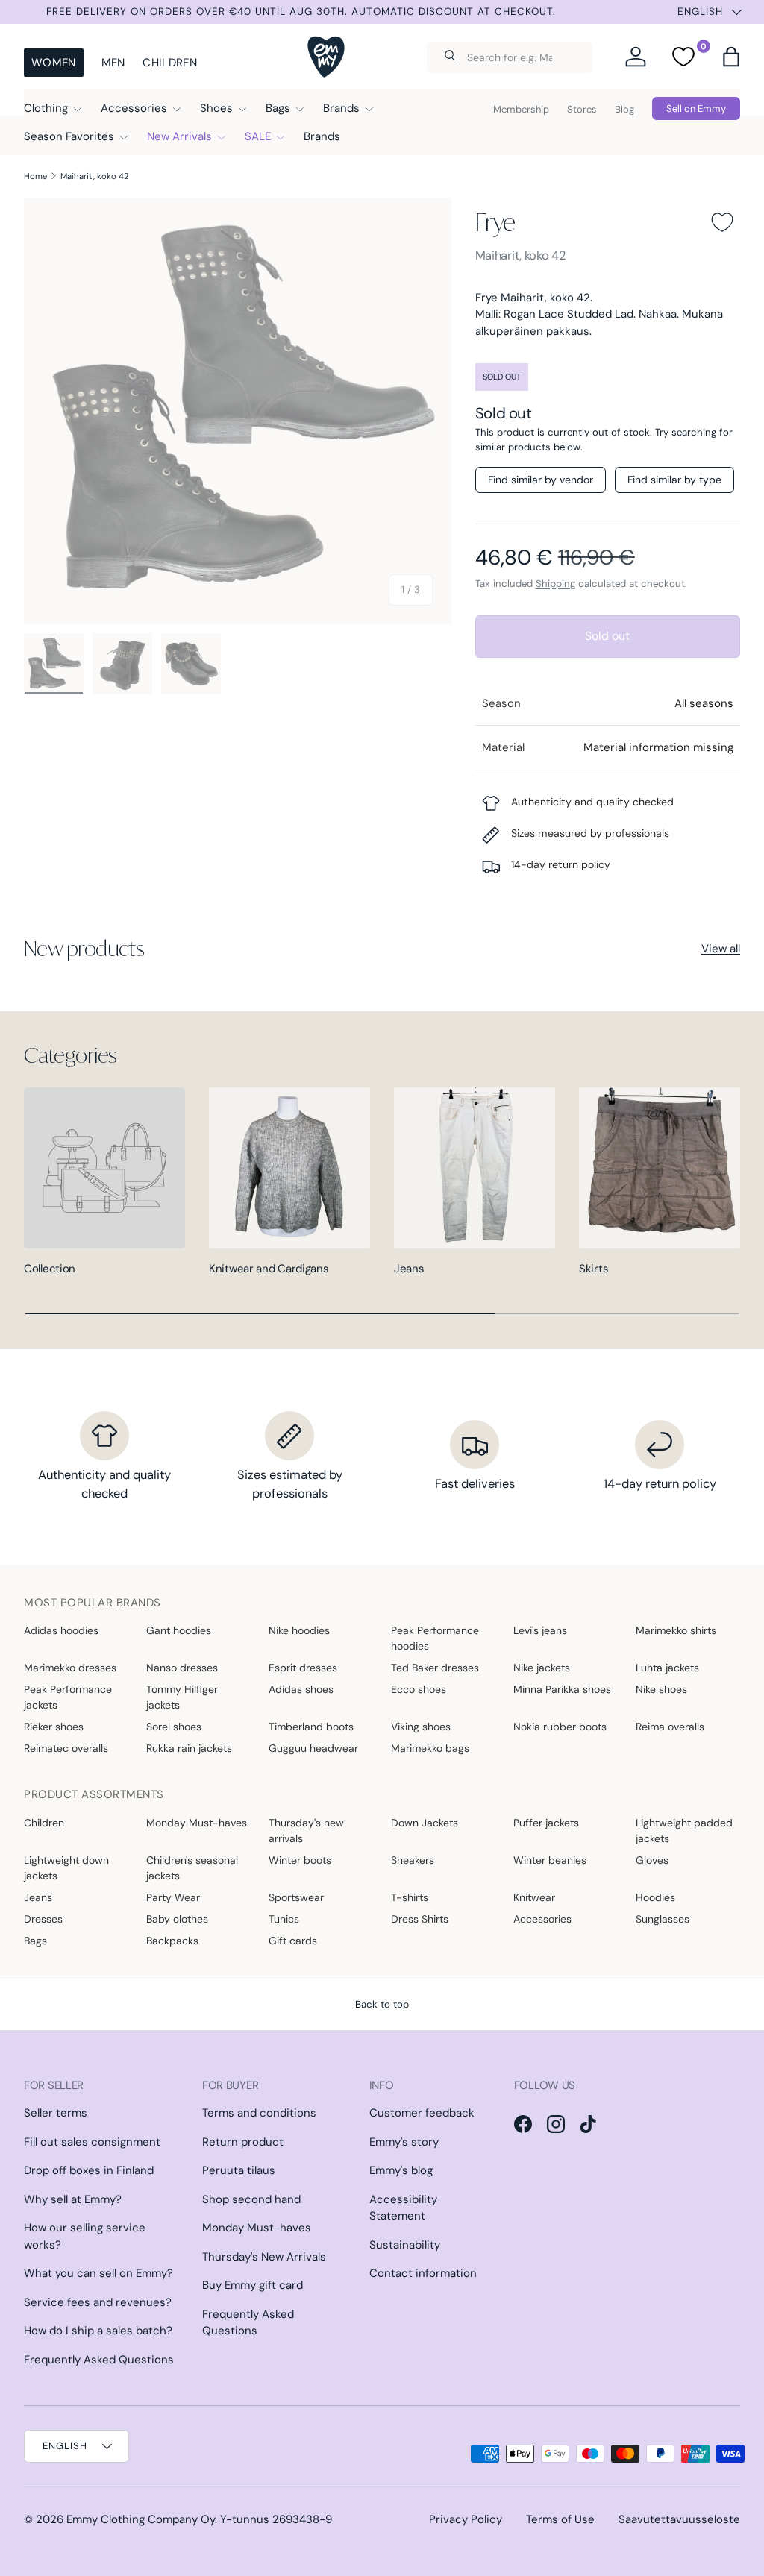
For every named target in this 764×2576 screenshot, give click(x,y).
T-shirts (410, 1897)
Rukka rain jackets (189, 1748)
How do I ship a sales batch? (98, 2331)
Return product (243, 2142)
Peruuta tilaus (239, 2170)
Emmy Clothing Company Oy (141, 2519)
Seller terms (56, 2113)
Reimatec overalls (66, 1748)
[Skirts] (660, 1168)
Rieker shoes (54, 1727)
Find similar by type (674, 480)
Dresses (43, 1919)
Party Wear (173, 1897)
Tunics (284, 1919)
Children (169, 63)
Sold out (607, 636)
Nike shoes (661, 1689)
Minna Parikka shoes (562, 1689)
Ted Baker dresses (435, 1668)
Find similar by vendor (541, 480)
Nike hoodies (299, 1630)
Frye (495, 222)
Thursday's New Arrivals (264, 2257)
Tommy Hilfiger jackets (182, 1697)
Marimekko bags (430, 1748)
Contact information (423, 2273)
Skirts (594, 1269)
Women (54, 63)
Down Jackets (425, 1823)
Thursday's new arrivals (306, 1831)
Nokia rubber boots (560, 1727)
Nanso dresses (182, 1668)
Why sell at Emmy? (73, 2199)
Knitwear (534, 1897)
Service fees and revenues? (98, 2302)
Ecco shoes (419, 1689)
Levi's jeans (540, 1630)
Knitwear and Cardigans (269, 1269)
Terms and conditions (259, 2113)
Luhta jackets (667, 1668)
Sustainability (405, 2245)
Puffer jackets (546, 1823)
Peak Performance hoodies (435, 1638)
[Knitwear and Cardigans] (289, 1168)
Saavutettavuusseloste (679, 2519)
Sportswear (296, 1897)
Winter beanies (550, 1860)
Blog (624, 109)
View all (721, 949)
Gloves (652, 1860)
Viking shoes (421, 1727)
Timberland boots (311, 1727)
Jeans (409, 1269)
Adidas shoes (301, 1689)
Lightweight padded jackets (684, 1831)
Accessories (542, 1919)
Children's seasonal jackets (192, 1868)
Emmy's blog (401, 2170)
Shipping (555, 584)
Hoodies (655, 1897)
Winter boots (300, 1860)
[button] (731, 57)
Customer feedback (422, 2113)
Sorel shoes (174, 1727)
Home (35, 176)
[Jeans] (475, 1168)
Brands (322, 136)
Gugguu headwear (313, 1748)
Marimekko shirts (676, 1630)
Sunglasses (663, 1919)
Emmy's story (404, 2142)
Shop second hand (251, 2199)
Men (113, 63)
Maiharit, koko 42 (95, 176)
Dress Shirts (420, 1919)
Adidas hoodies (61, 1630)
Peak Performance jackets (68, 1697)
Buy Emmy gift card (253, 2285)
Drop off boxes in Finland (89, 2170)
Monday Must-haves (197, 1823)
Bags (35, 1941)
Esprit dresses (303, 1668)
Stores (582, 109)
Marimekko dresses (70, 1668)
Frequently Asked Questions (99, 2360)
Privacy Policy (466, 2519)
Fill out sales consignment (92, 2142)
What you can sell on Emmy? (98, 2273)
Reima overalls (670, 1727)
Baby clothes (177, 1919)
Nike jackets (542, 1668)
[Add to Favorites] (722, 222)
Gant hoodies (179, 1630)
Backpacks (172, 1941)
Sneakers (413, 1860)
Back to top (382, 2004)
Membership (521, 109)
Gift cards (293, 1941)
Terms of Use (560, 2519)
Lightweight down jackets (66, 1868)
